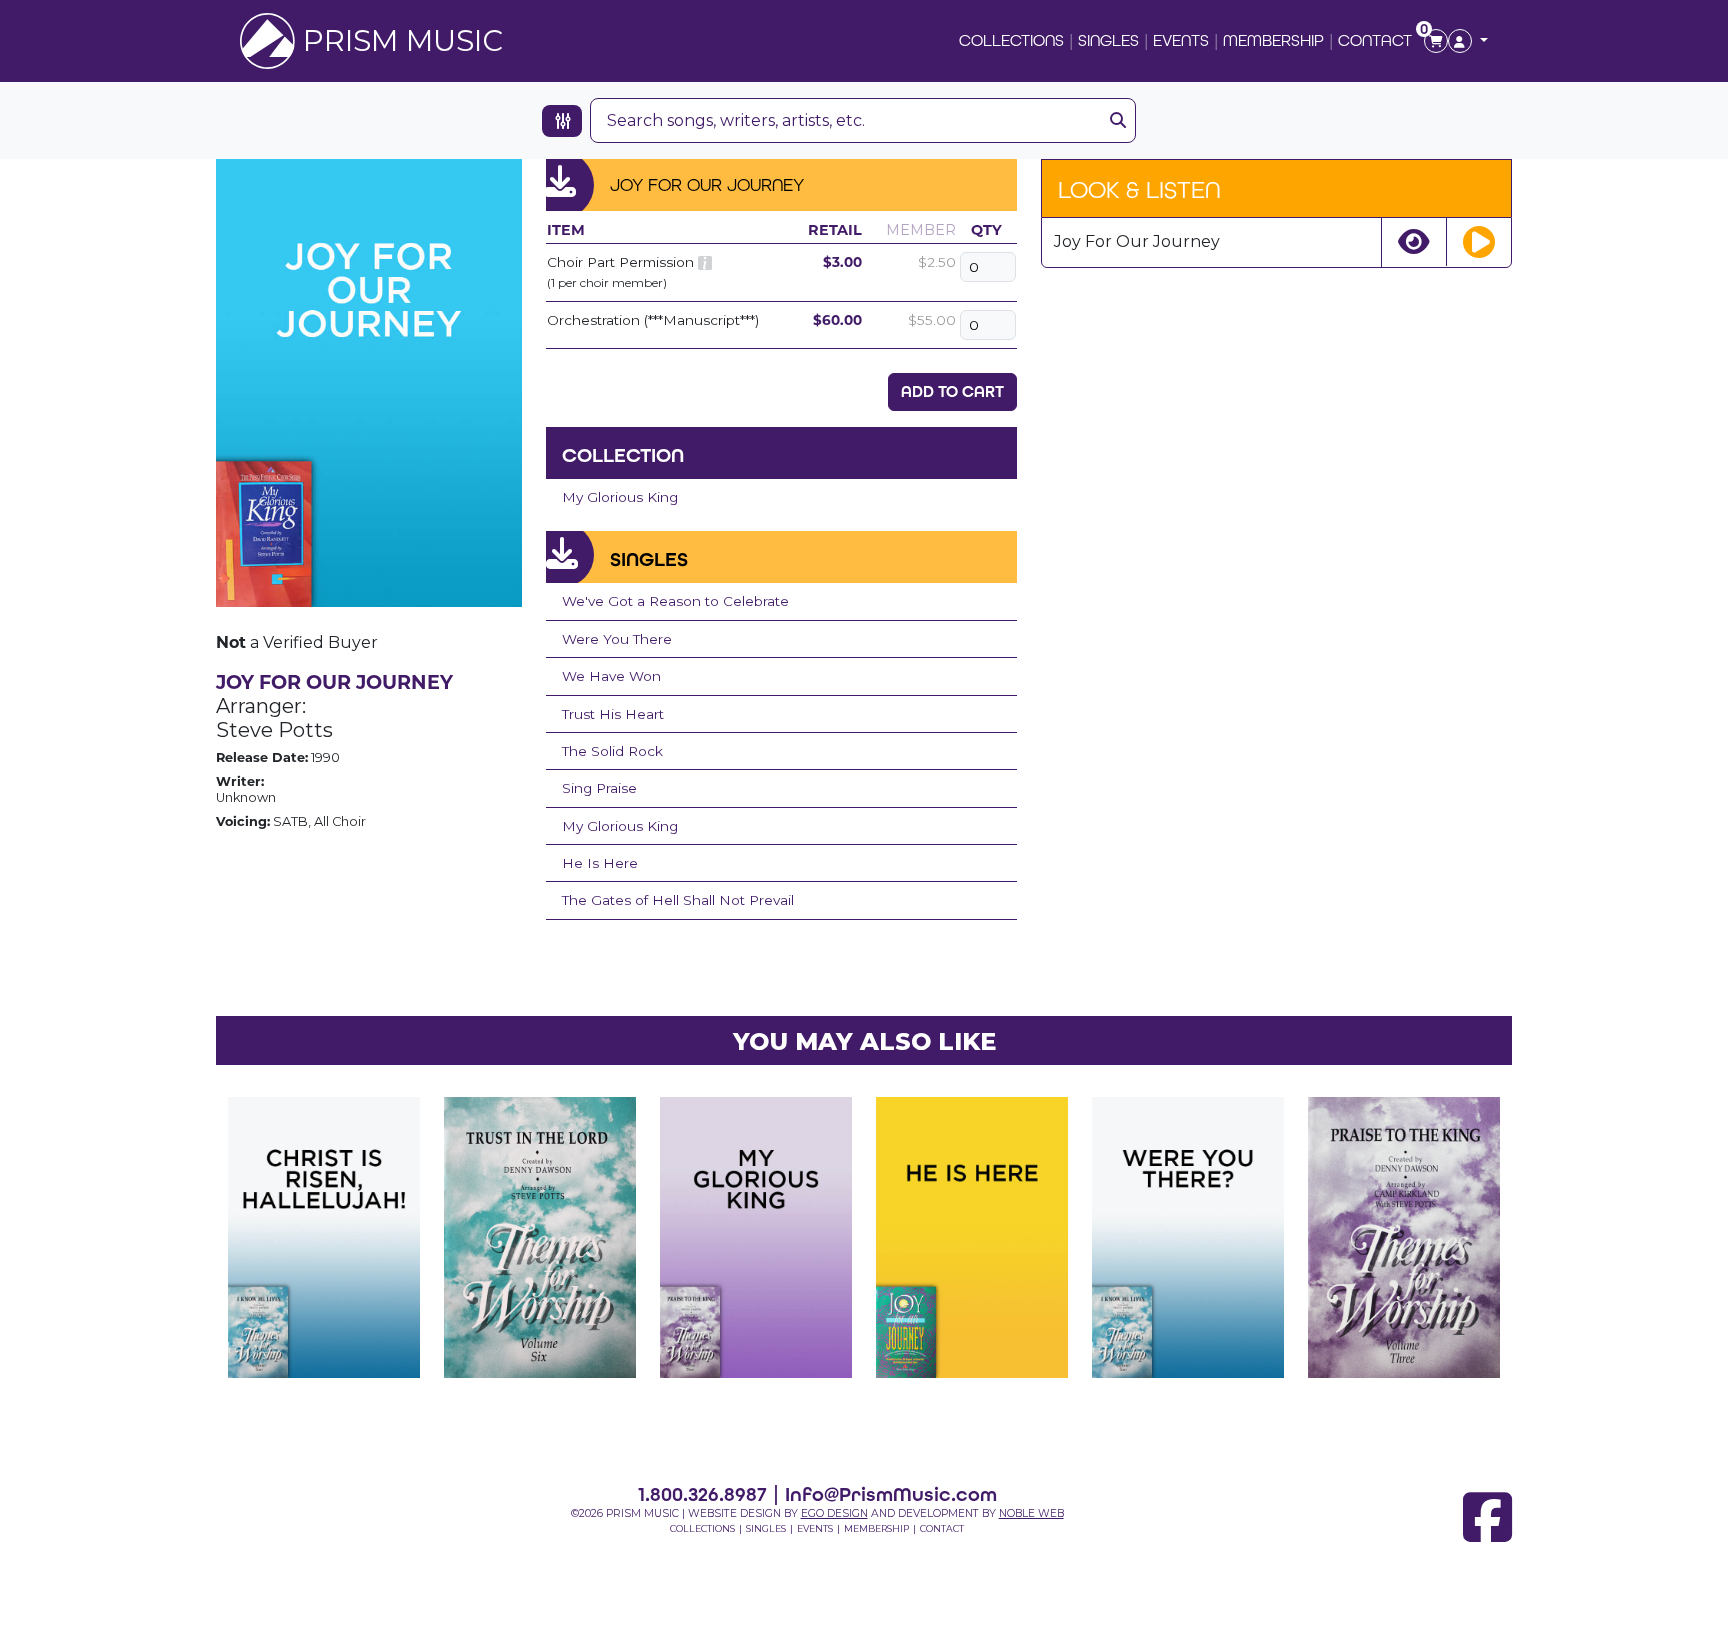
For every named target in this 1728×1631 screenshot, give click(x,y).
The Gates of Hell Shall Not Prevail (678, 900)
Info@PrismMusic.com (891, 1494)
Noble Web (1031, 1513)
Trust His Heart (613, 714)
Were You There (617, 639)
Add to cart (952, 391)
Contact (1375, 40)
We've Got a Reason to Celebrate (675, 601)
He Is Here (600, 863)
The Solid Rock (612, 751)
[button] (1468, 41)
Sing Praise (599, 788)
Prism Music (403, 40)
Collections (1011, 40)
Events (1181, 40)
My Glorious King (620, 497)
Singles (1108, 40)
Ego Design (834, 1513)
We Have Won (611, 676)
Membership (1273, 40)
